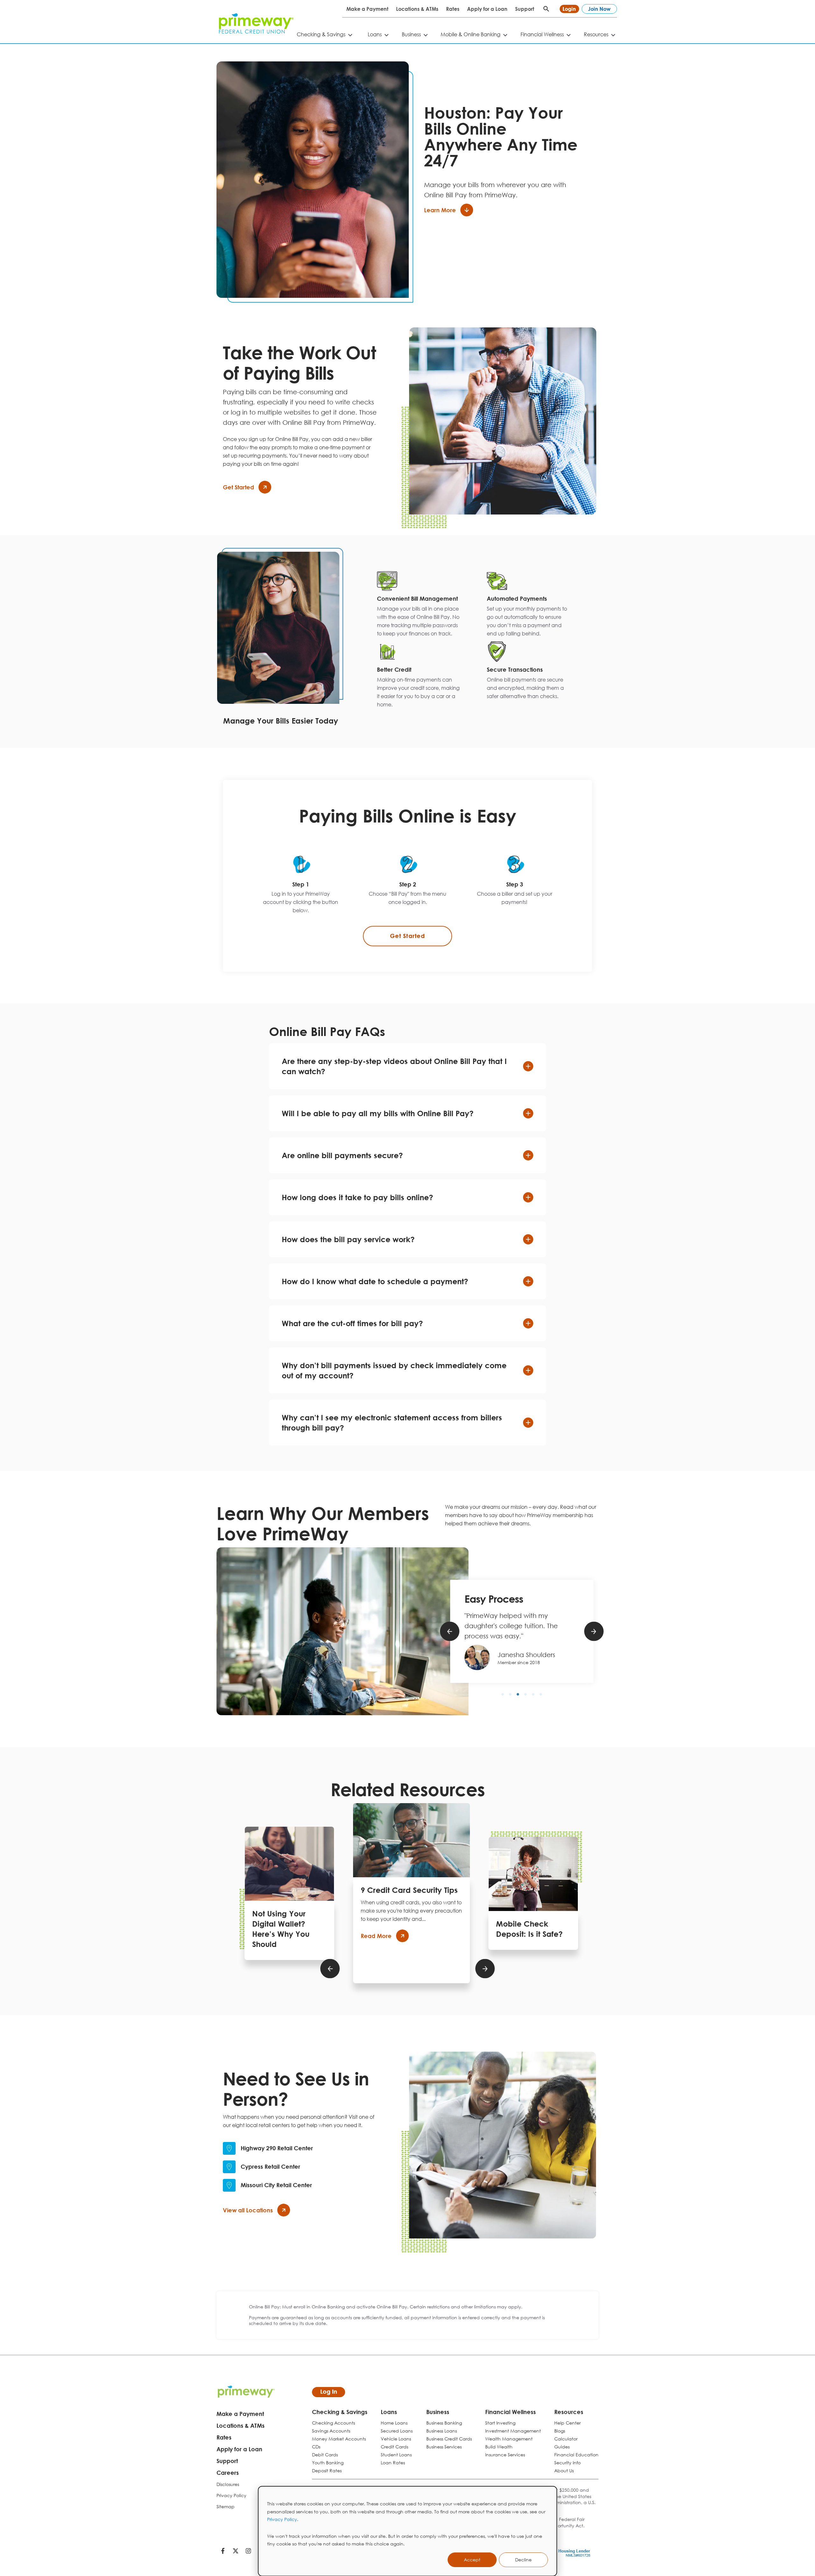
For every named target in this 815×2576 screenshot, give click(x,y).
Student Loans (396, 2455)
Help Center (567, 2423)
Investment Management (513, 2431)
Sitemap (226, 2506)
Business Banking (444, 2423)
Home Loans (394, 2423)
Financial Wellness (542, 34)
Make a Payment (367, 9)
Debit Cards (325, 2455)
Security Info (567, 2463)
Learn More (440, 210)
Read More (376, 1936)
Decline (523, 2560)
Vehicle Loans (396, 2439)
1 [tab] (503, 1694)
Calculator (566, 2439)
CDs (316, 2447)
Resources (596, 34)
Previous (450, 1631)
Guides (562, 2447)
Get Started (238, 487)
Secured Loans (397, 2431)
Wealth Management (509, 2439)
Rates (453, 9)
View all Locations (248, 2210)
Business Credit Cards (449, 2439)
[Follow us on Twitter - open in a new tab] (236, 2552)
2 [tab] (510, 1694)
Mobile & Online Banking (471, 34)
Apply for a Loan (487, 9)
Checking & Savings (321, 34)
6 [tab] (541, 1694)
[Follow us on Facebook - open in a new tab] (223, 2552)
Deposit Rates (327, 2471)
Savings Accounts (331, 2431)
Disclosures (228, 2484)
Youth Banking (328, 2463)
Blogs (560, 2431)
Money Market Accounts (339, 2439)
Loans (375, 34)
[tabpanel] (418, 606)
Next (594, 1631)
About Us (564, 2471)
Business (411, 34)
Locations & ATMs (417, 9)
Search (546, 9)
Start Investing (500, 2423)
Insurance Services (505, 2455)
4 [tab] (526, 1694)
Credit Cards (394, 2447)
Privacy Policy (282, 2519)
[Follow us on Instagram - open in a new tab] (248, 2552)
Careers (228, 2473)
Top (805, 2546)
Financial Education (576, 2455)
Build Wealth (499, 2447)
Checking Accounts (333, 2423)
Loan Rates (393, 2463)
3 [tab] (518, 1694)
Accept (472, 2560)
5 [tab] (533, 1694)
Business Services (444, 2447)
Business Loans (442, 2431)
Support (525, 9)
